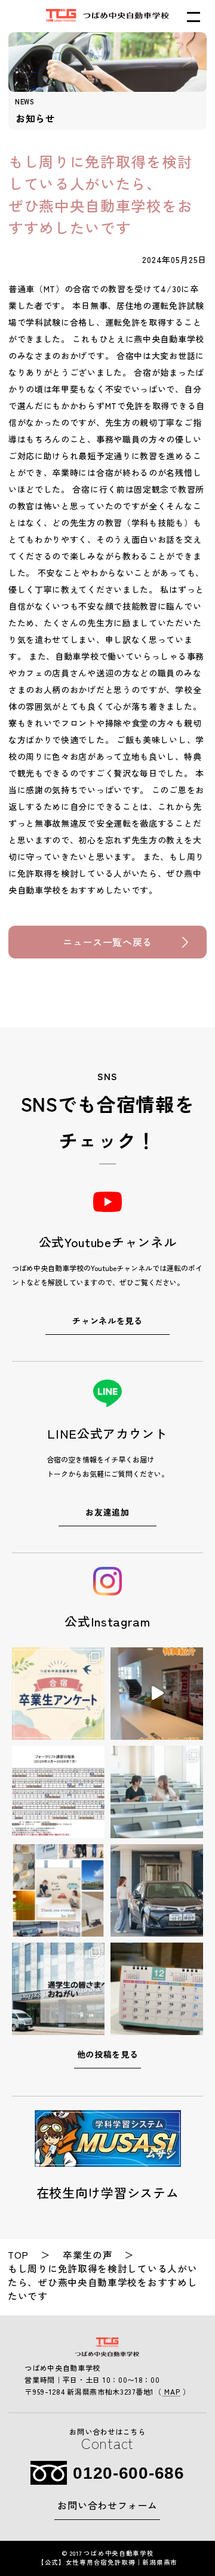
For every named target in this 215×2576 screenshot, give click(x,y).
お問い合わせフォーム (107, 2505)
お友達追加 (107, 1512)
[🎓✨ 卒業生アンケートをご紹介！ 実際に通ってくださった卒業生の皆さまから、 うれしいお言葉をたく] (58, 1694)
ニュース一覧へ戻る (107, 942)
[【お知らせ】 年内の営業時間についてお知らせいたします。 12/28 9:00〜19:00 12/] (157, 1989)
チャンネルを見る (107, 1321)
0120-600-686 (128, 2473)
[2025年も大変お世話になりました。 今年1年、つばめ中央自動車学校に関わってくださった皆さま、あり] (58, 1890)
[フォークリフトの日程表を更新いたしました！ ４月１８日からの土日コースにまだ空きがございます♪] (58, 1792)
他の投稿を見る (108, 2054)
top (18, 2255)
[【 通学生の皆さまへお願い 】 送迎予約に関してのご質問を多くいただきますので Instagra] (58, 1989)
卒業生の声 (88, 2255)
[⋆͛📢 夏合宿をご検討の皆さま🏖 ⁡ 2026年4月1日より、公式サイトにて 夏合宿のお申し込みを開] (157, 1792)
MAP (171, 2391)
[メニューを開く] (193, 17)
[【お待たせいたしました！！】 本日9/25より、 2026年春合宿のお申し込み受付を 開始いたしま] (157, 1890)
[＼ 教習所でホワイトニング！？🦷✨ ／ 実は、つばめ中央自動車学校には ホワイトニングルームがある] (157, 1694)
